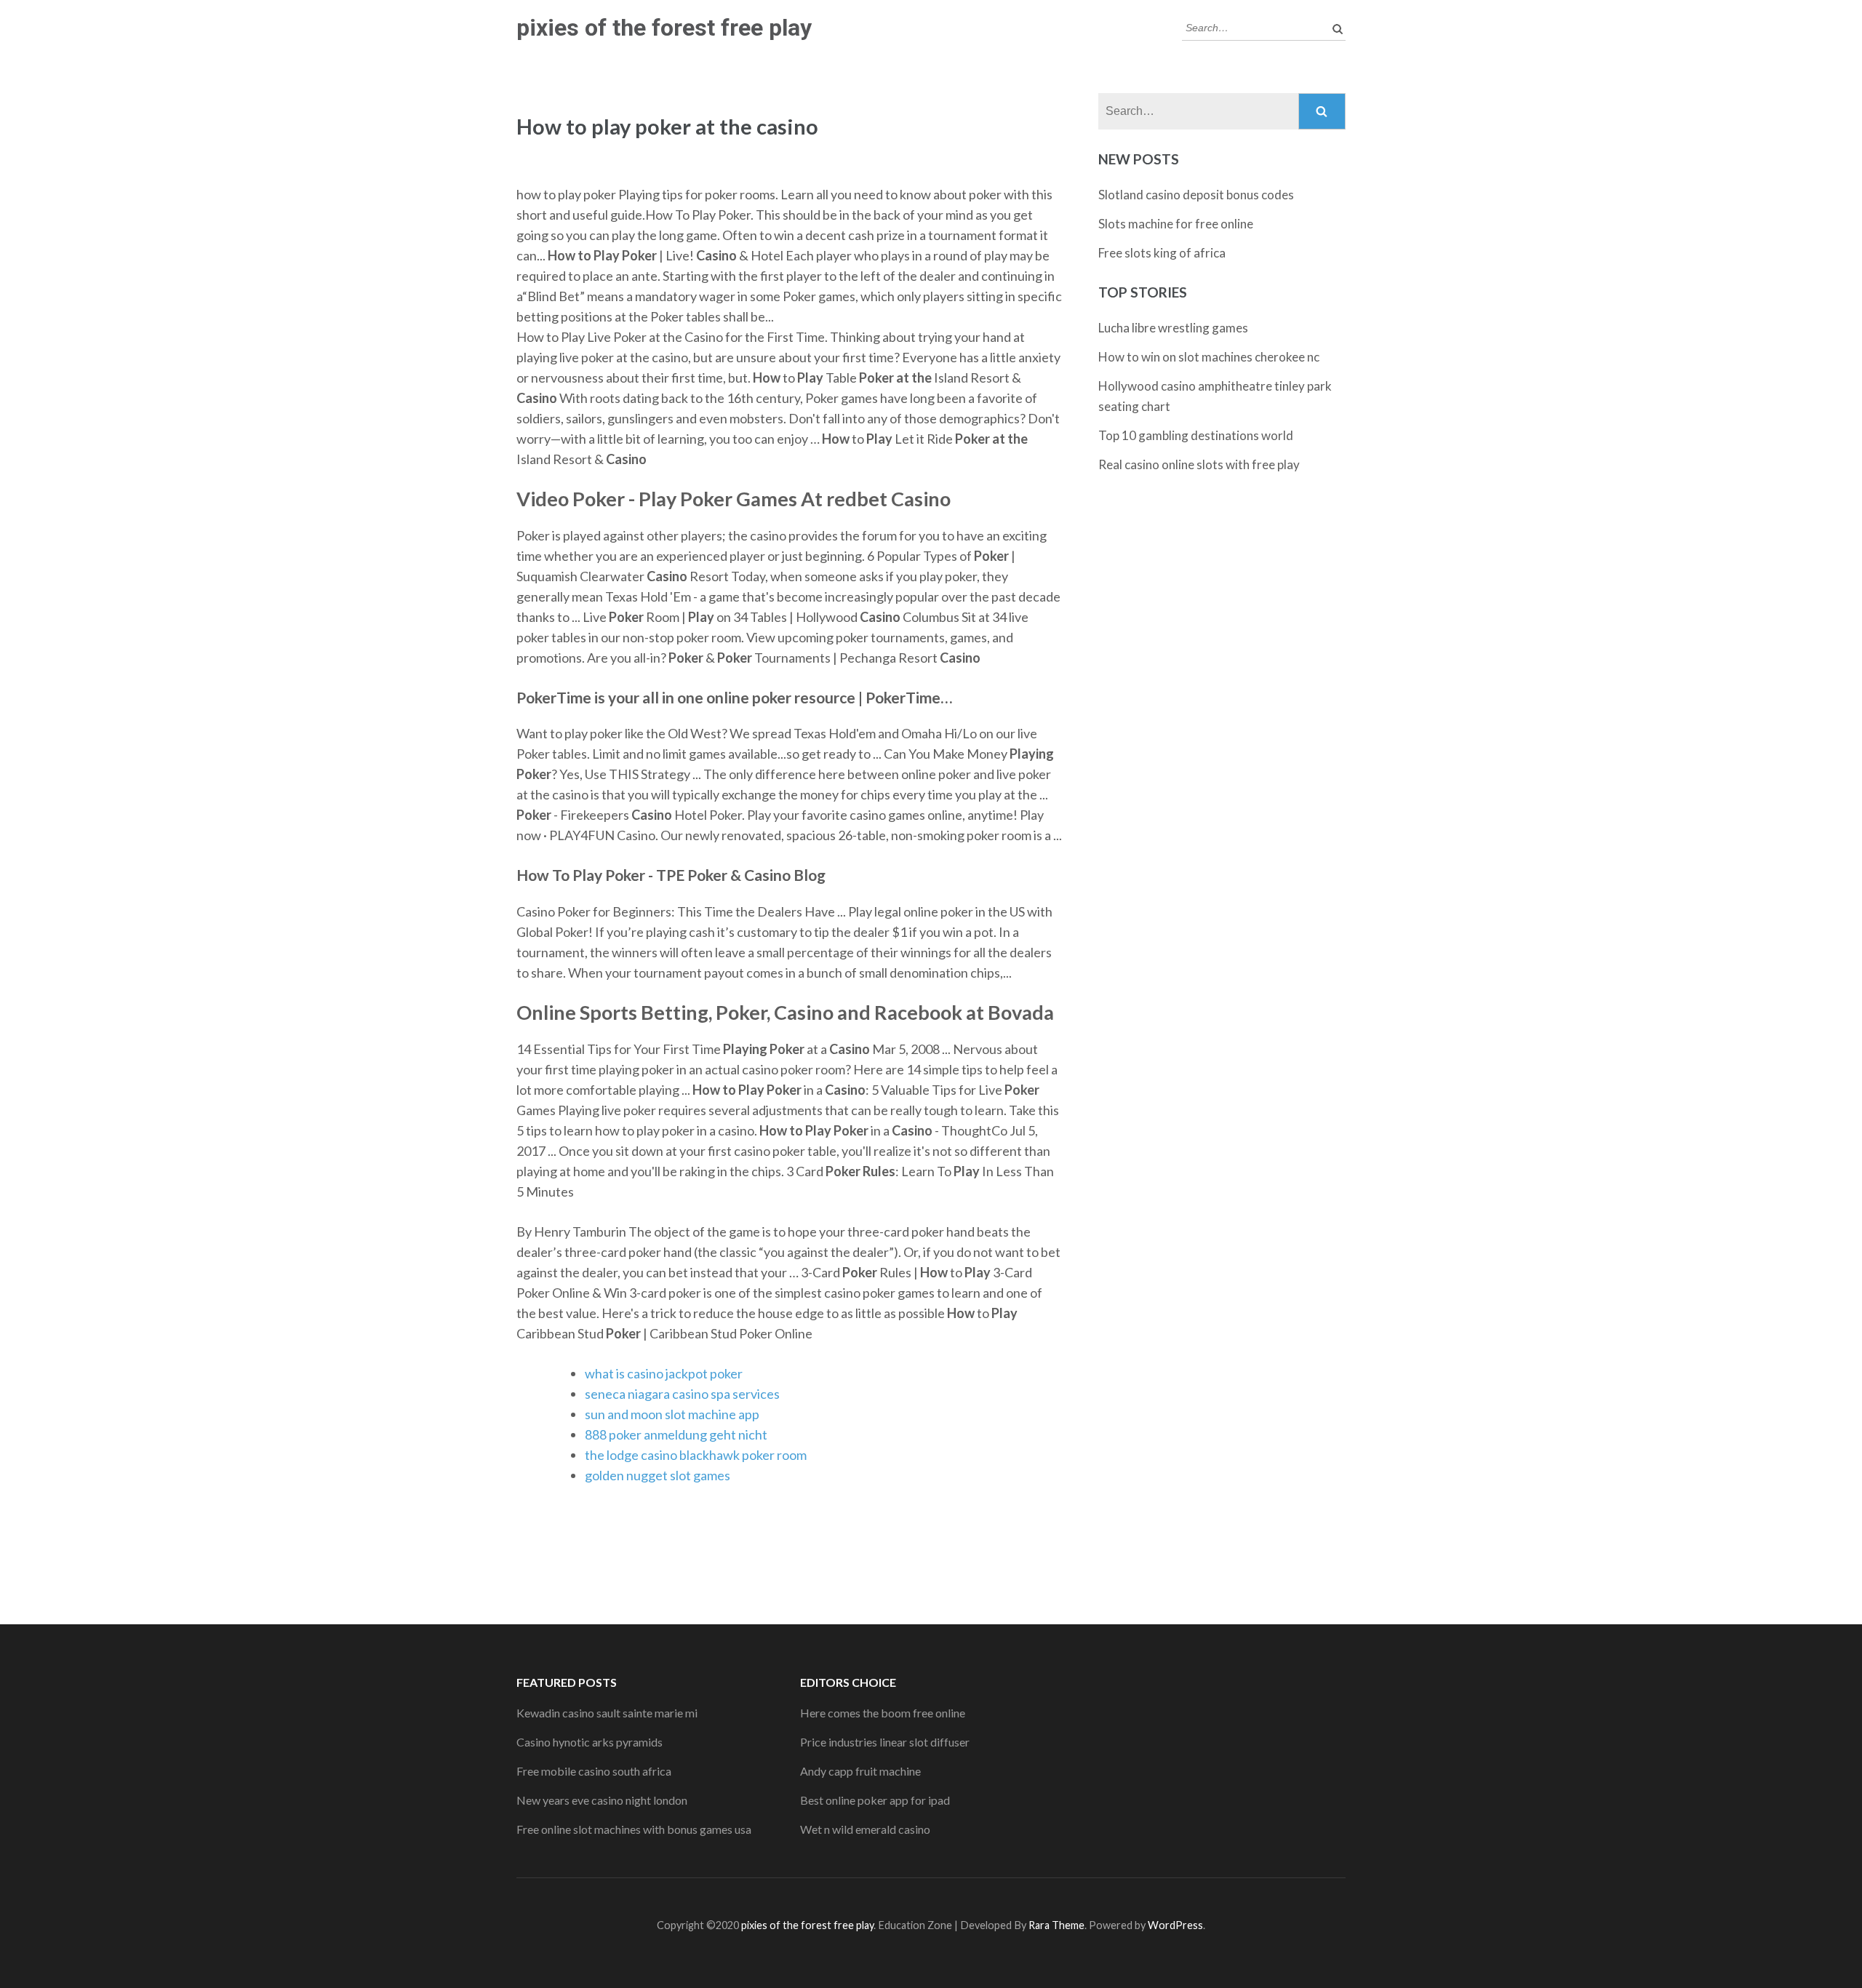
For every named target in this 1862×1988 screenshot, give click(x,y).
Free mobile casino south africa (594, 1771)
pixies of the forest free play (664, 28)
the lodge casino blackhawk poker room (696, 1455)
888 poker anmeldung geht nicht (676, 1434)
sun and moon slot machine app (672, 1414)
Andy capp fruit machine (860, 1771)
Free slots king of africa (1162, 253)
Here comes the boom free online (883, 1713)
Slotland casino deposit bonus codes (1196, 195)
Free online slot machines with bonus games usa (634, 1829)
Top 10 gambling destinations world (1196, 435)
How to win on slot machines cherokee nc (1209, 357)
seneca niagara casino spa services (682, 1394)
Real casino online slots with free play (1199, 464)
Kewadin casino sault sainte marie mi (607, 1713)
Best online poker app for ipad (875, 1800)
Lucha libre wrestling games (1173, 328)
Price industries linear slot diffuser (885, 1742)
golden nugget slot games (658, 1475)
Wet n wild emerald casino (865, 1829)
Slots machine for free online (1176, 224)
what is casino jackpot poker (664, 1373)
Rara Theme (1056, 1925)
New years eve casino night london (602, 1800)
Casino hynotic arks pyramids (590, 1742)
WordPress (1175, 1925)
